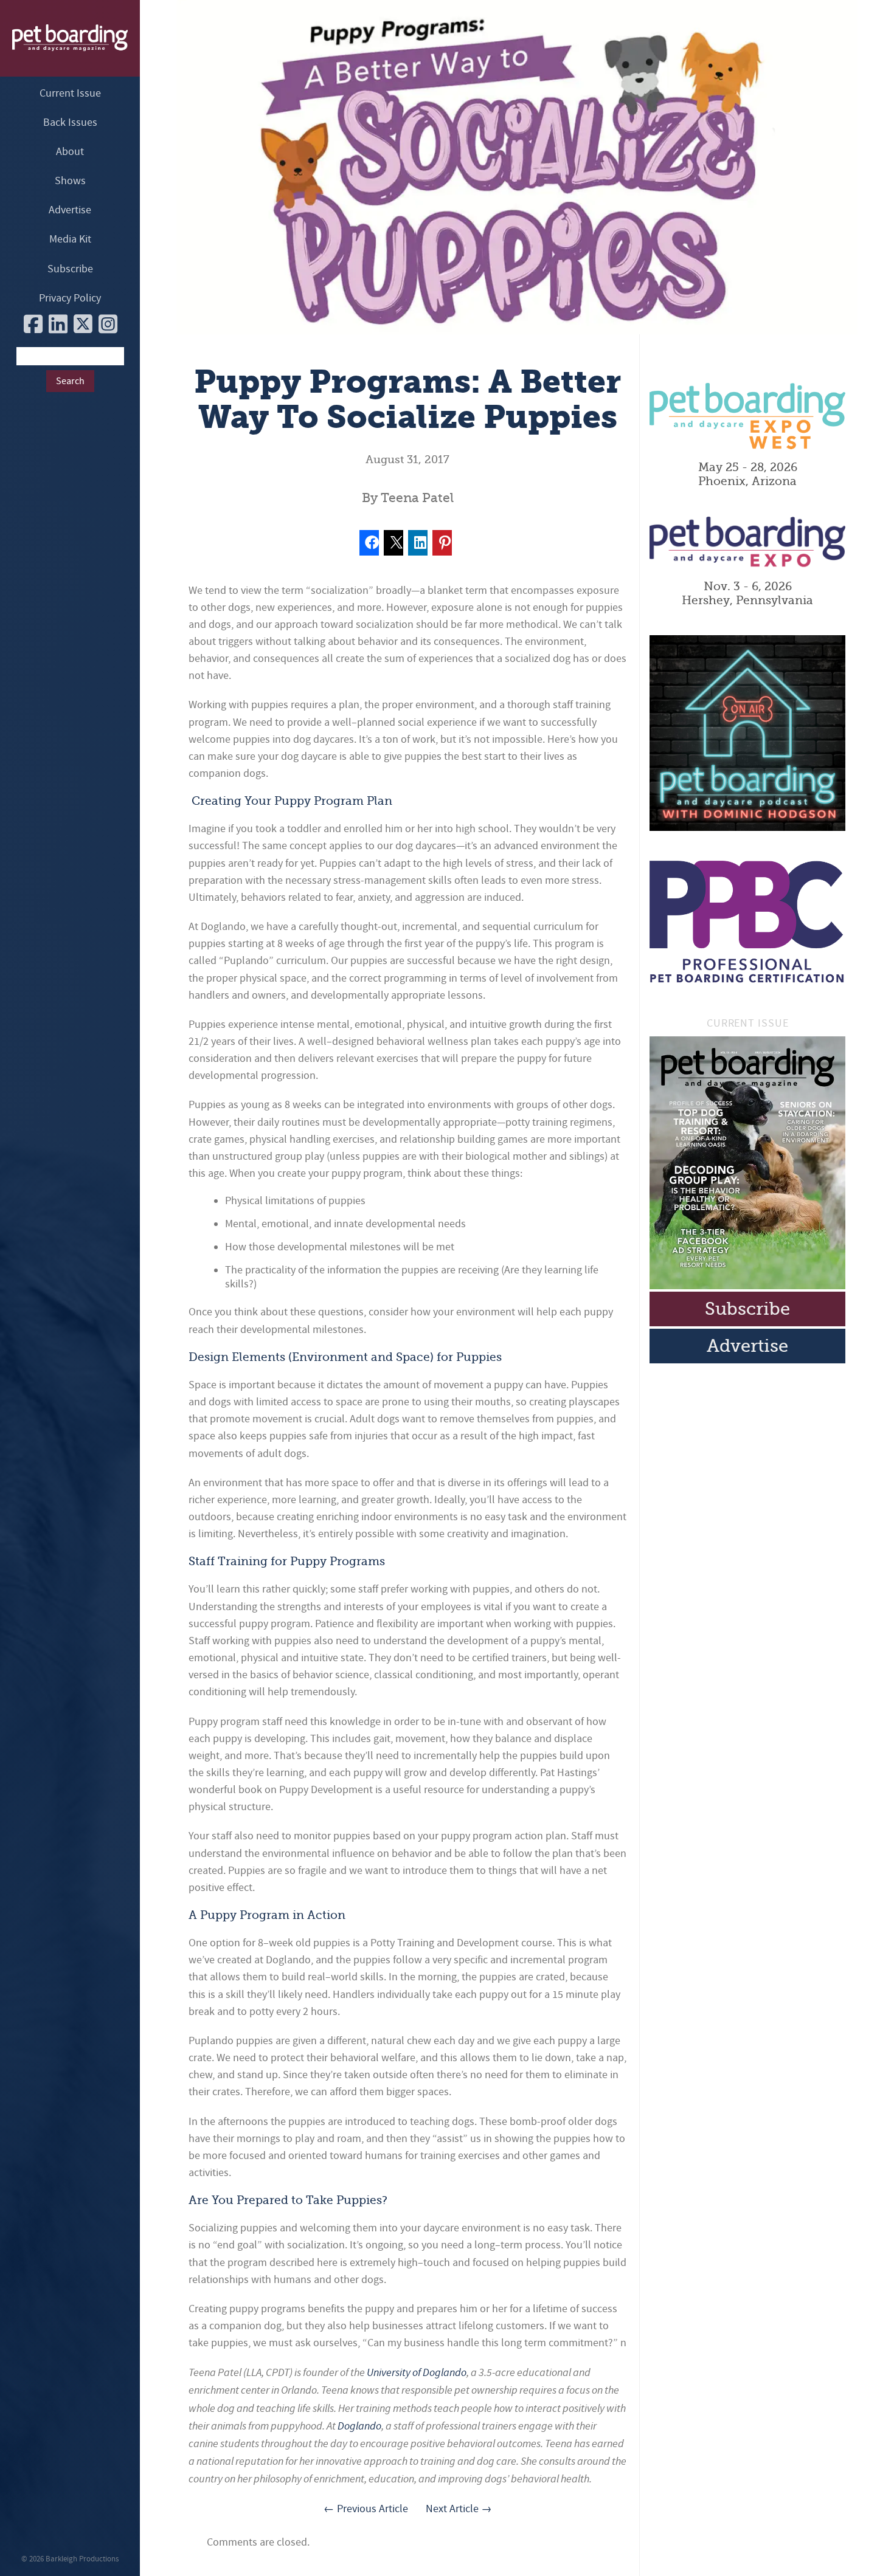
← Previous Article (366, 2509)
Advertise (70, 210)
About (70, 152)
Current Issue (70, 93)
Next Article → (459, 2509)
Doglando (359, 2426)
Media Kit (70, 239)
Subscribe (70, 269)
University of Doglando (417, 2372)
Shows (70, 181)
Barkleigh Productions (82, 2559)
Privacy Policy (70, 298)
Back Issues (70, 122)
